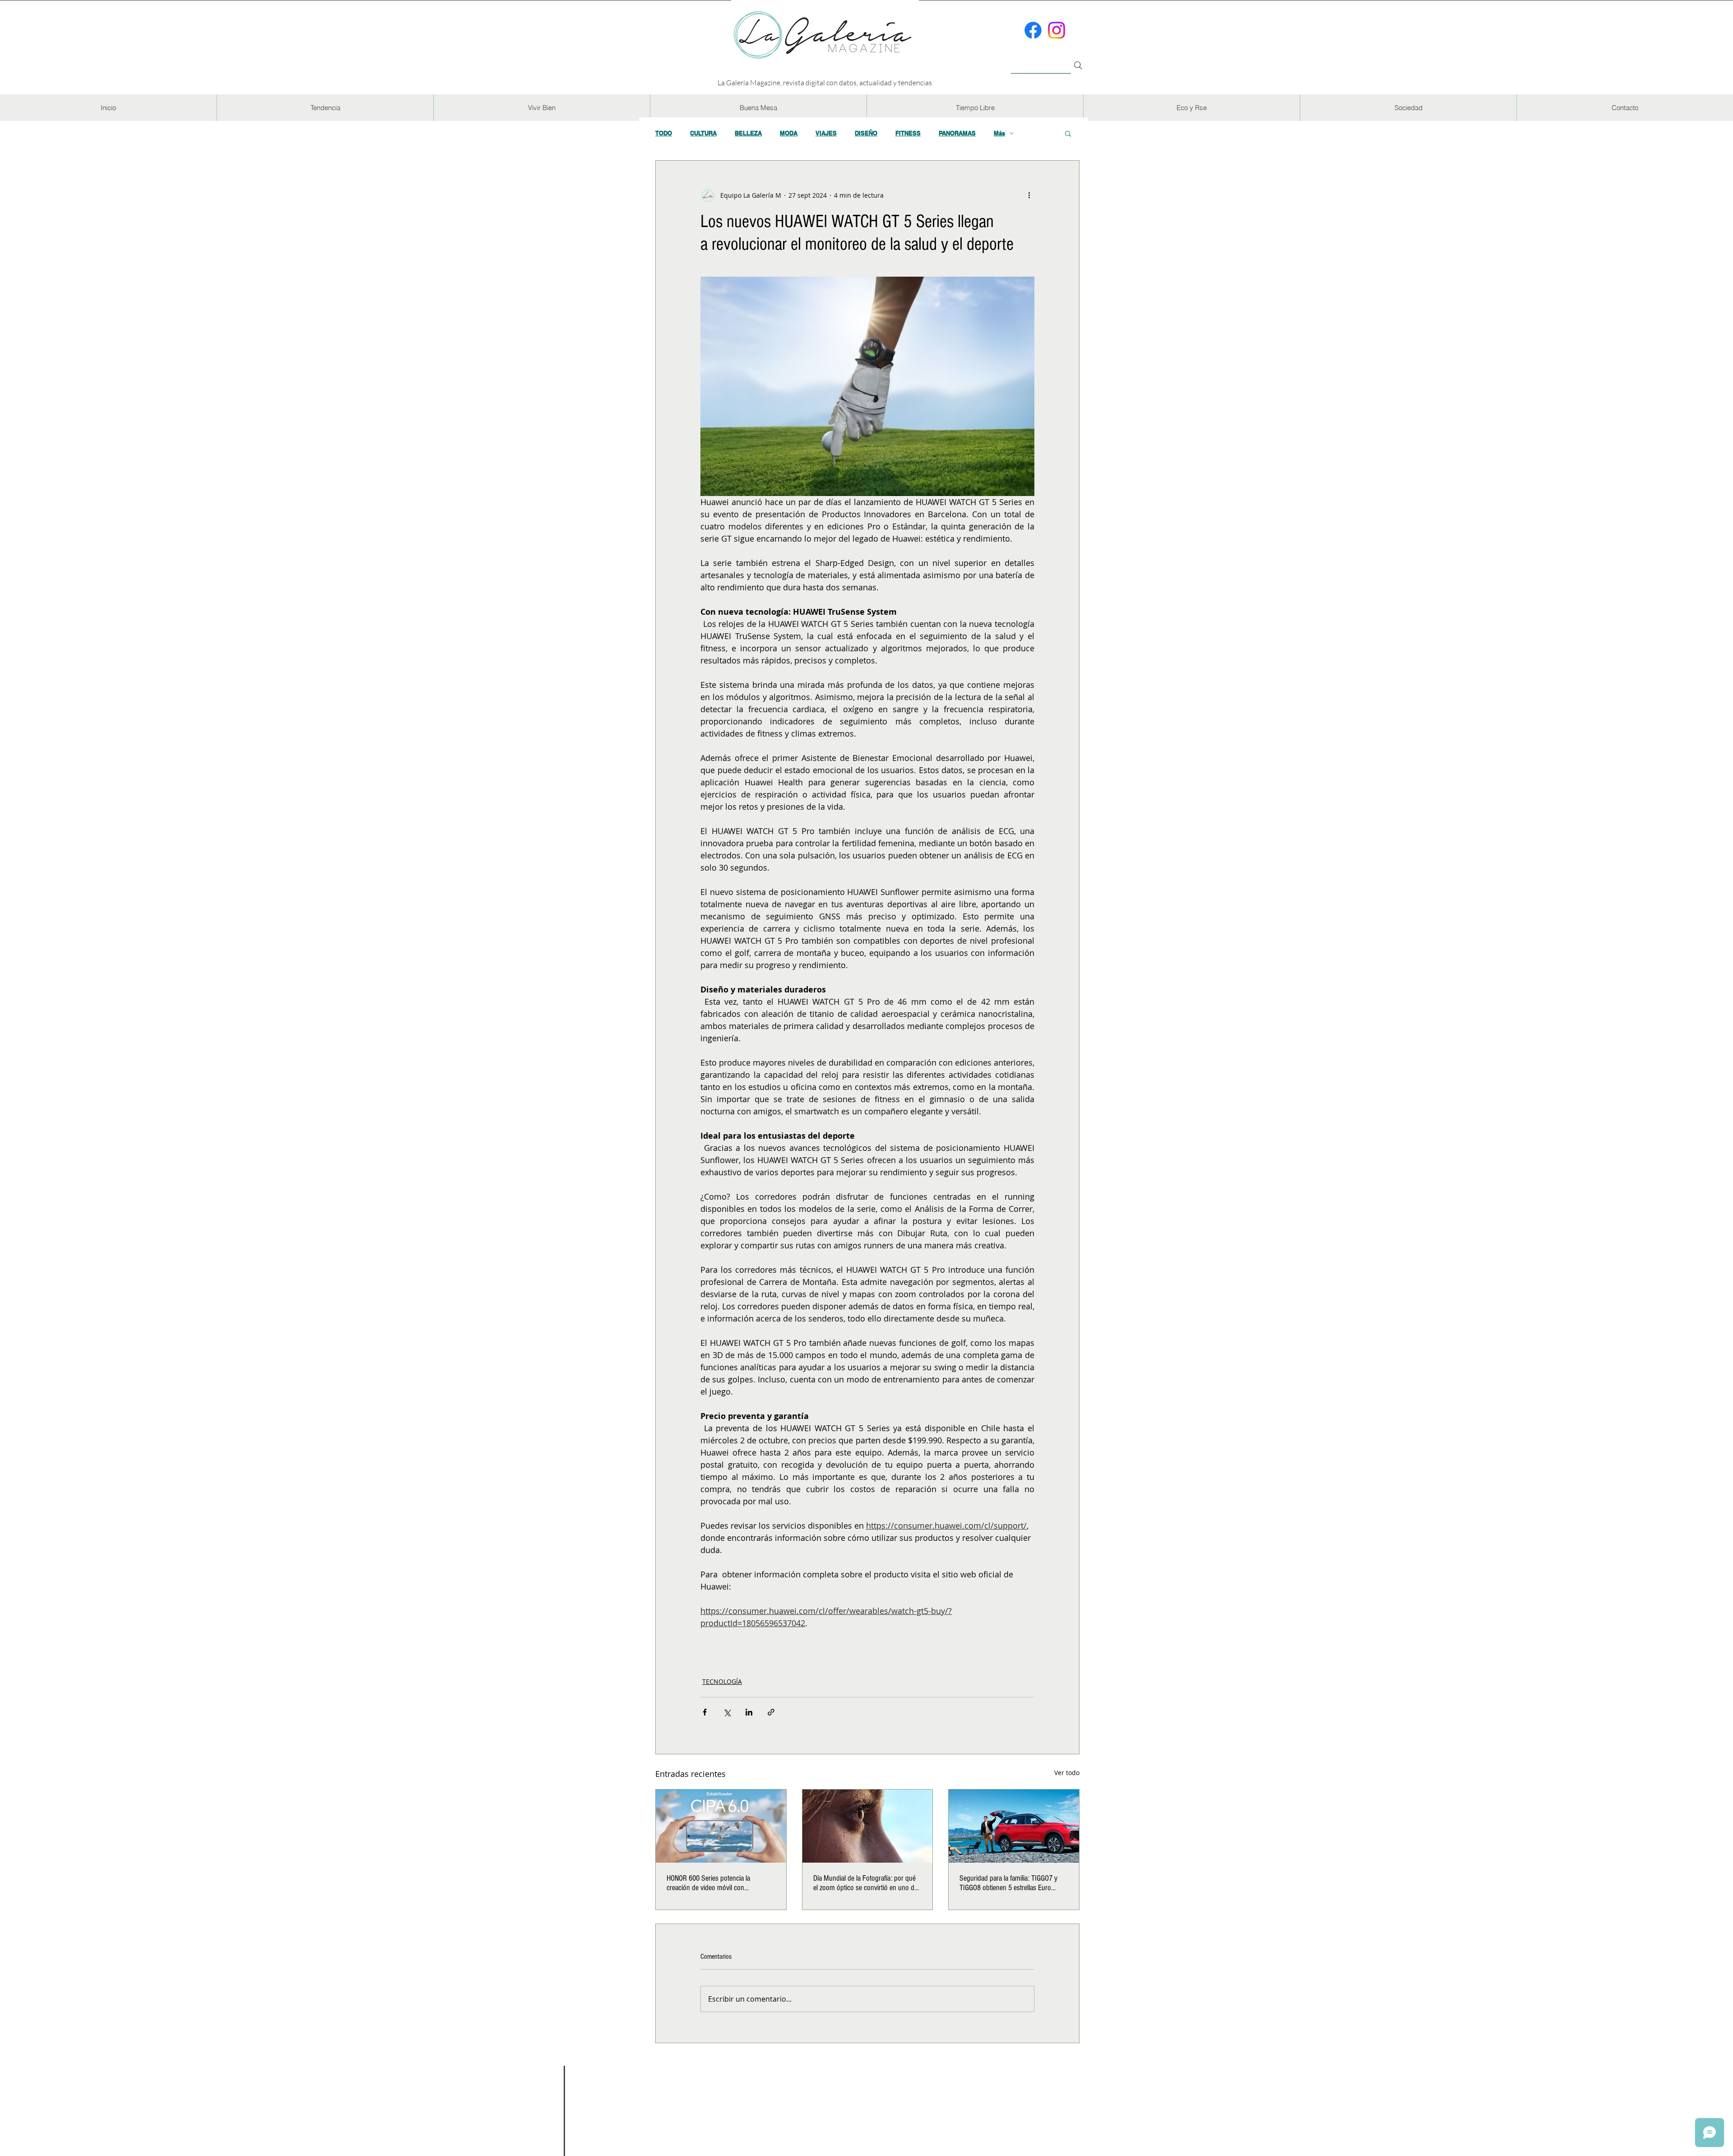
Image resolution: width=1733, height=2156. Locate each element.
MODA (789, 133)
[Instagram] (1056, 30)
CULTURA (703, 133)
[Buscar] (1041, 60)
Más (999, 133)
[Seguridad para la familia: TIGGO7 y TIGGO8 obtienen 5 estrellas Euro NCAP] (1014, 1826)
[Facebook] (1033, 30)
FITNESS (908, 133)
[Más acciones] (1029, 195)
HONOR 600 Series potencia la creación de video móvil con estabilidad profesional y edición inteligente (711, 1883)
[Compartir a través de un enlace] (771, 1712)
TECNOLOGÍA (722, 1681)
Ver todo (1067, 1773)
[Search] (1078, 65)
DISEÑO (866, 133)
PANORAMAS (957, 133)
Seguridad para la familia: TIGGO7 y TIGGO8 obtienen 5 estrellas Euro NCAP (1008, 1883)
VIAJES (826, 133)
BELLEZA (748, 133)
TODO (664, 133)
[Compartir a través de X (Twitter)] (727, 1712)
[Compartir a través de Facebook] (705, 1712)
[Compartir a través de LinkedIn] (749, 1712)
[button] (325, 108)
